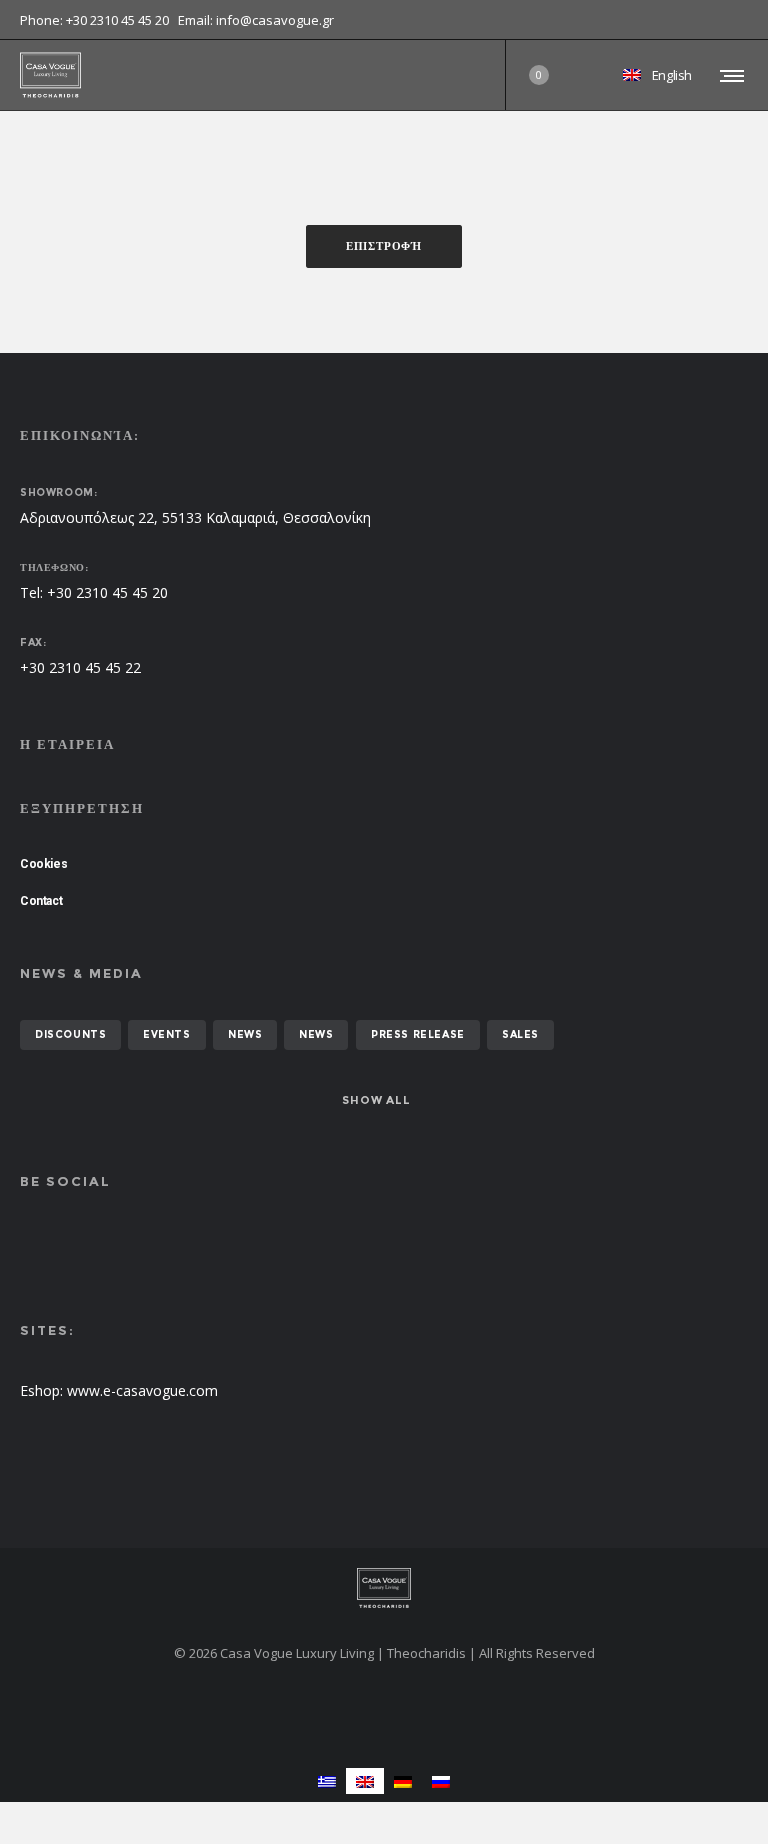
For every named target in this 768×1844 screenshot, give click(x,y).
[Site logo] (50, 75)
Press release (418, 1034)
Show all (376, 1100)
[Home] (384, 1588)
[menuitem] (327, 1780)
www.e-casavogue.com (142, 1390)
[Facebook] (734, 20)
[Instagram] (748, 20)
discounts (70, 1034)
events (167, 1034)
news (245, 1034)
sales (520, 1034)
